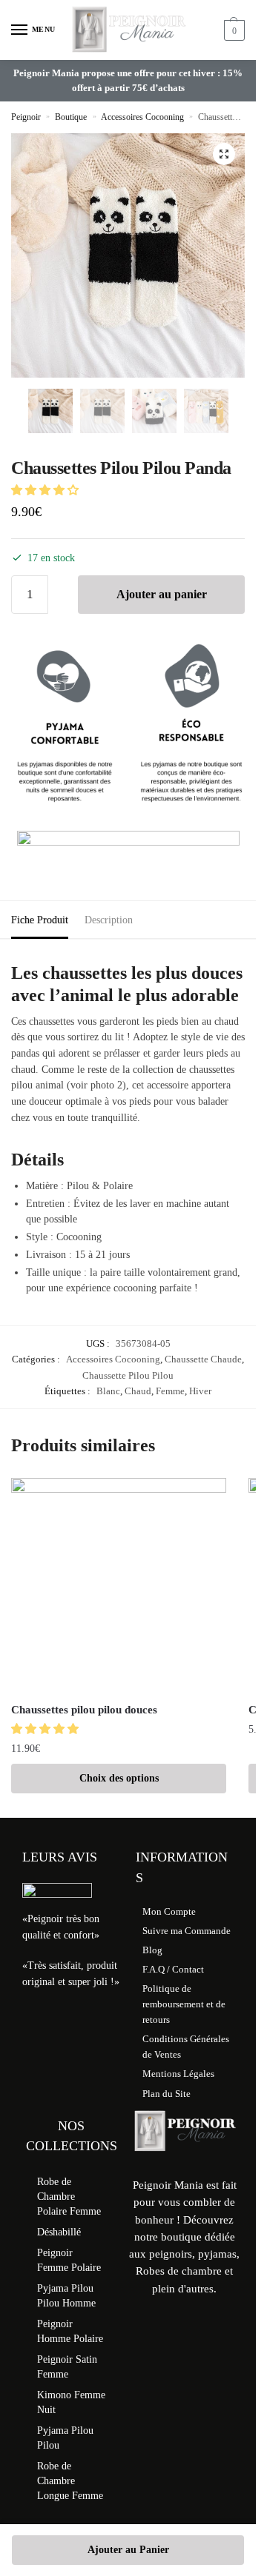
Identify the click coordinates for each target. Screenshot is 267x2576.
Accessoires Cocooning (142, 117)
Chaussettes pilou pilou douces (84, 1710)
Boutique (71, 117)
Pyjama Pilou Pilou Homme (66, 2296)
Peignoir (26, 117)
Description (109, 920)
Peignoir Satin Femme (67, 2367)
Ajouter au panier (162, 594)
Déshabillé (59, 2232)
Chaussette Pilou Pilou (128, 1375)
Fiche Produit (40, 920)
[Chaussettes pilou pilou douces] (119, 1585)
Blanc (108, 1391)
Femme (170, 1391)
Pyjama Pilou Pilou (65, 2438)
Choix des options (119, 1778)
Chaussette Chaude (203, 1359)
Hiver (200, 1391)
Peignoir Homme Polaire (70, 2331)
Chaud (138, 1391)
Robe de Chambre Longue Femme (70, 2481)
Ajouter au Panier (128, 2550)
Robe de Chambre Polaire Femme (69, 2197)
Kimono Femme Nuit (71, 2402)
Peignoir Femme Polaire (69, 2260)
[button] (224, 154)
